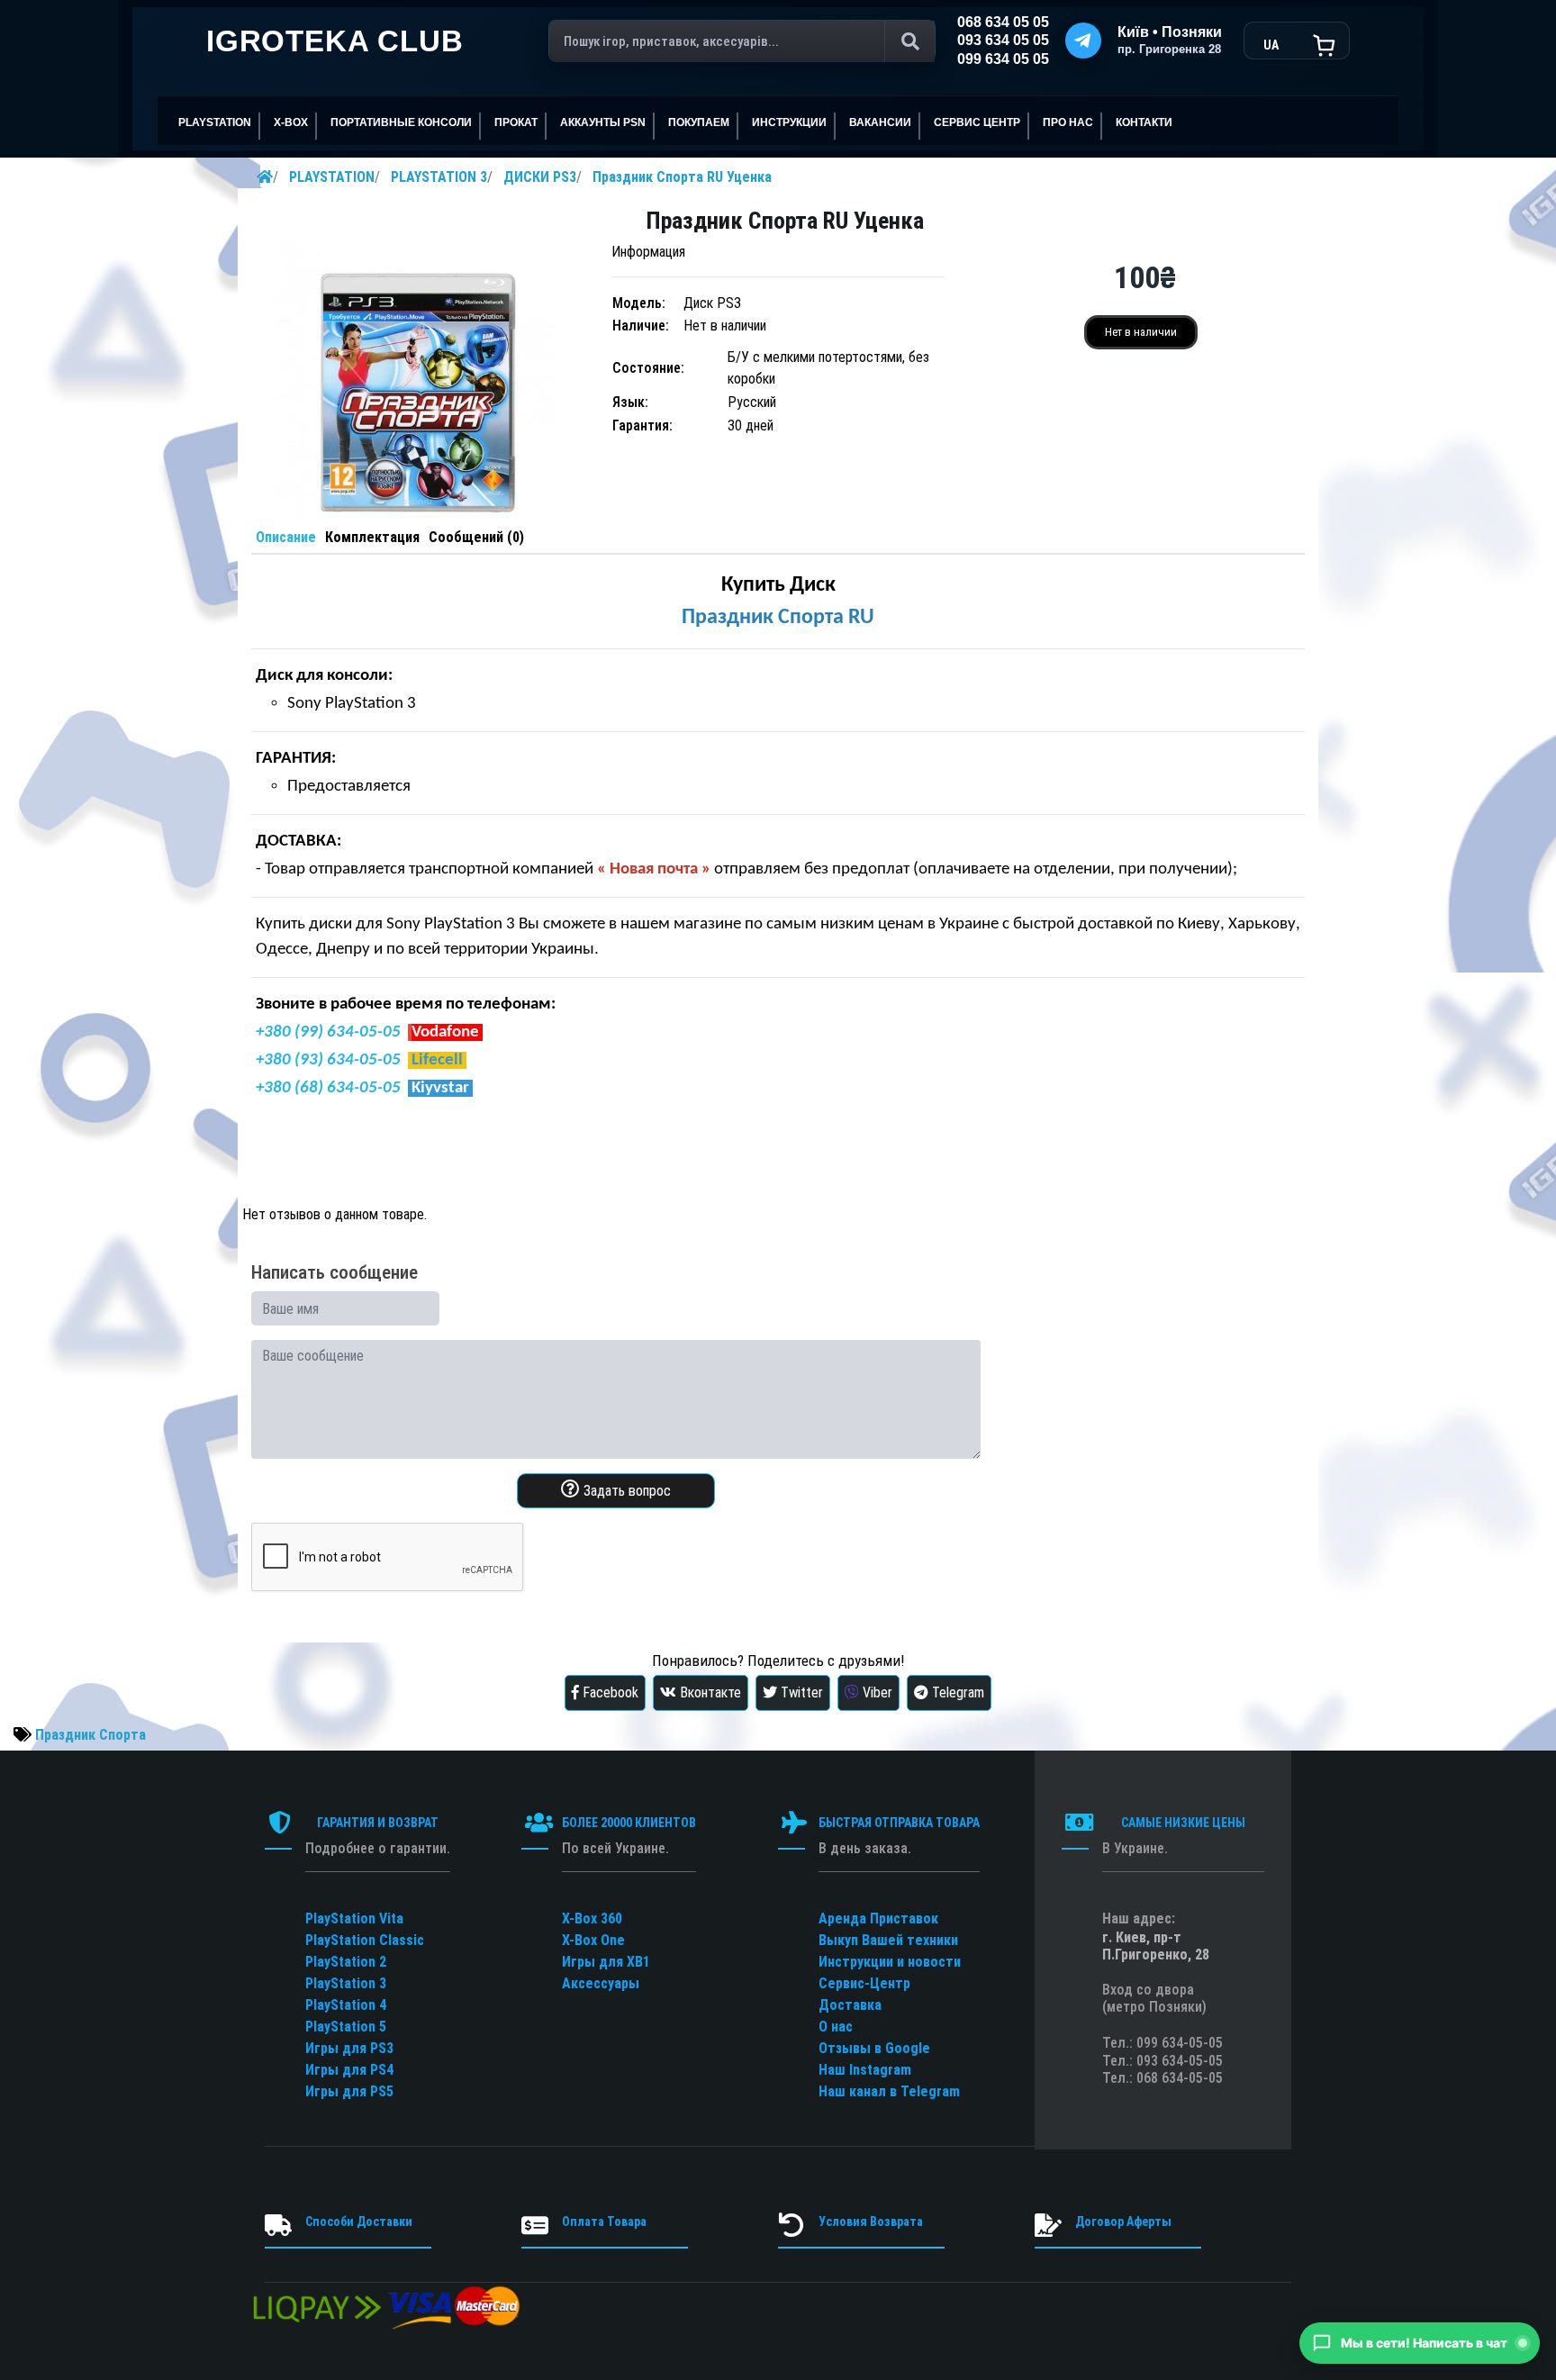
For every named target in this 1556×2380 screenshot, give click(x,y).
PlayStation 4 (346, 2005)
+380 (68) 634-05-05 (328, 1088)
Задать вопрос (625, 1491)
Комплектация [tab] (372, 537)
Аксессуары (601, 1983)
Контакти (1144, 122)
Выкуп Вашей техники (888, 1940)
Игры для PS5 (349, 2091)
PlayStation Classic (365, 1940)
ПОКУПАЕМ (699, 122)
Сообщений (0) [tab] (476, 537)
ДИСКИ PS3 (540, 177)
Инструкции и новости (890, 1962)
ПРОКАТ (516, 122)
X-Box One (593, 1940)
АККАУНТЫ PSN (603, 122)
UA (1271, 45)
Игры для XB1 (606, 1962)
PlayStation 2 (346, 1962)
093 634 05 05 (1003, 40)
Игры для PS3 (349, 2048)
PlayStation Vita (354, 1918)
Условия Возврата (871, 2222)
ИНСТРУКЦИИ (789, 122)
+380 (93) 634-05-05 (328, 1060)
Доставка (850, 2005)
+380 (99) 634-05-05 (328, 1032)
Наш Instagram (865, 2070)
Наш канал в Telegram (889, 2091)
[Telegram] (1083, 41)
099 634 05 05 (1003, 59)
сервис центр (977, 122)
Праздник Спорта (90, 1735)
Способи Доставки (359, 2222)
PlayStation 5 (346, 2027)
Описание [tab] (286, 537)
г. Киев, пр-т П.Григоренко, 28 (1156, 1946)
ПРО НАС (1068, 122)
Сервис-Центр (864, 1983)
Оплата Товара (604, 2222)
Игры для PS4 (349, 2070)
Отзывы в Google (874, 2048)
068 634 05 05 (1003, 22)
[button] (1420, 2343)
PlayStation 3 (346, 1983)
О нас (836, 2027)
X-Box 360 (592, 1918)
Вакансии (880, 122)
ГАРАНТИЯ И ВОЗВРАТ (378, 1823)
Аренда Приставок (878, 1918)
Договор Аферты (1123, 2222)
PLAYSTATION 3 (439, 177)
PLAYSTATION (332, 177)
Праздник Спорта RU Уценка (682, 177)
